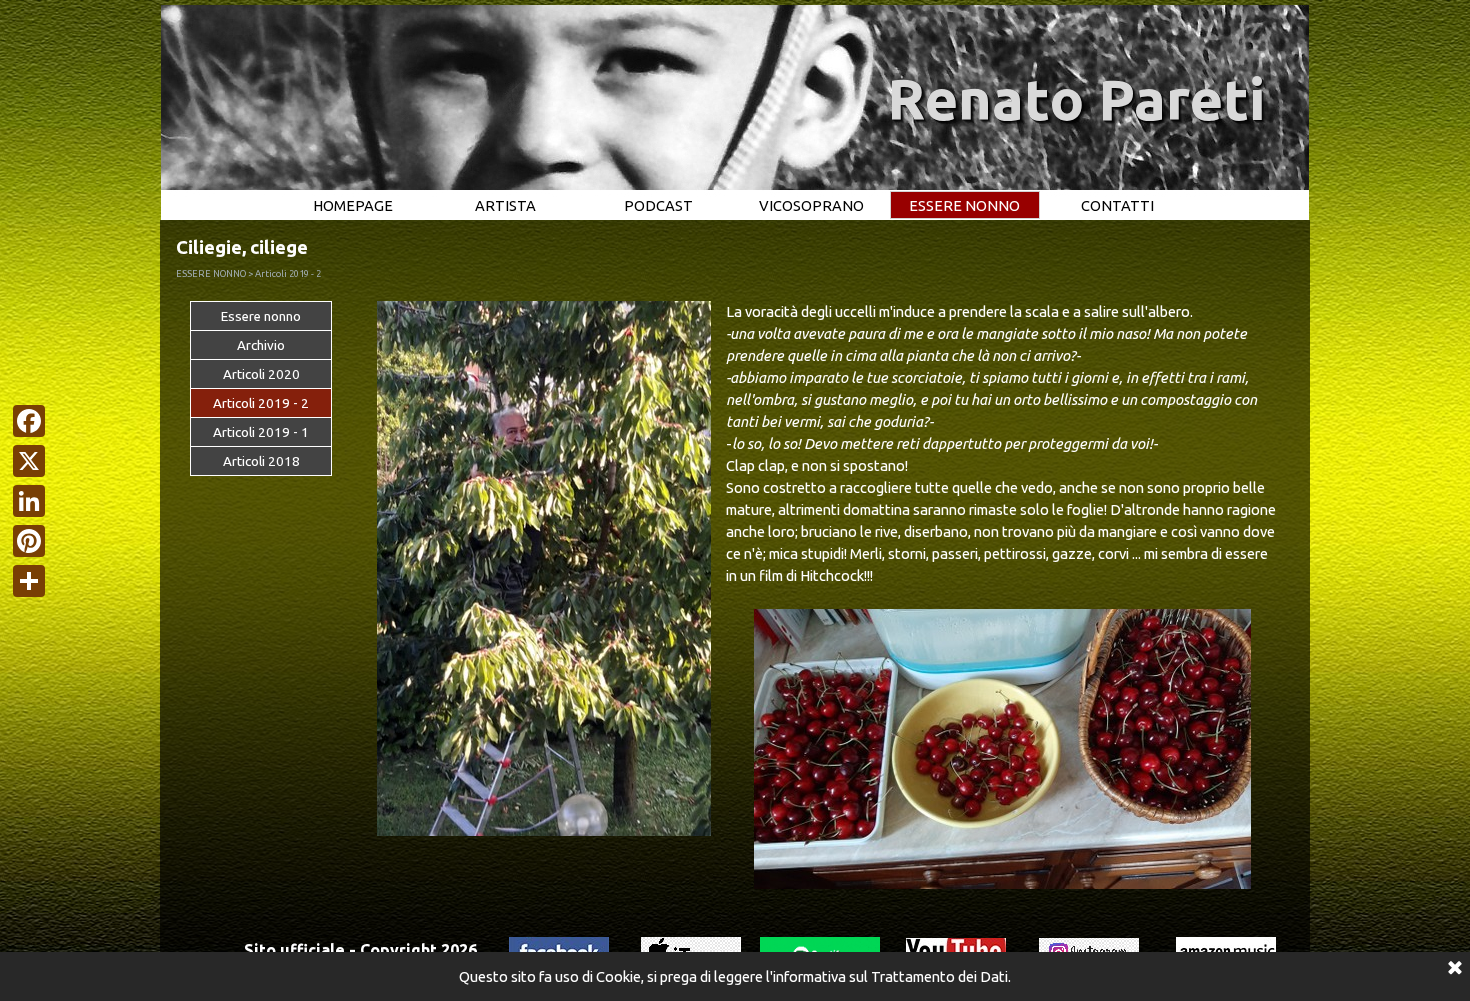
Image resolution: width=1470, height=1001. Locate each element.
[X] (29, 461)
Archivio (261, 345)
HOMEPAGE (353, 205)
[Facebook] (29, 421)
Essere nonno (261, 316)
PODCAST (658, 205)
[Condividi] (29, 581)
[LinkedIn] (29, 501)
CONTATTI (1117, 205)
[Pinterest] (29, 541)
